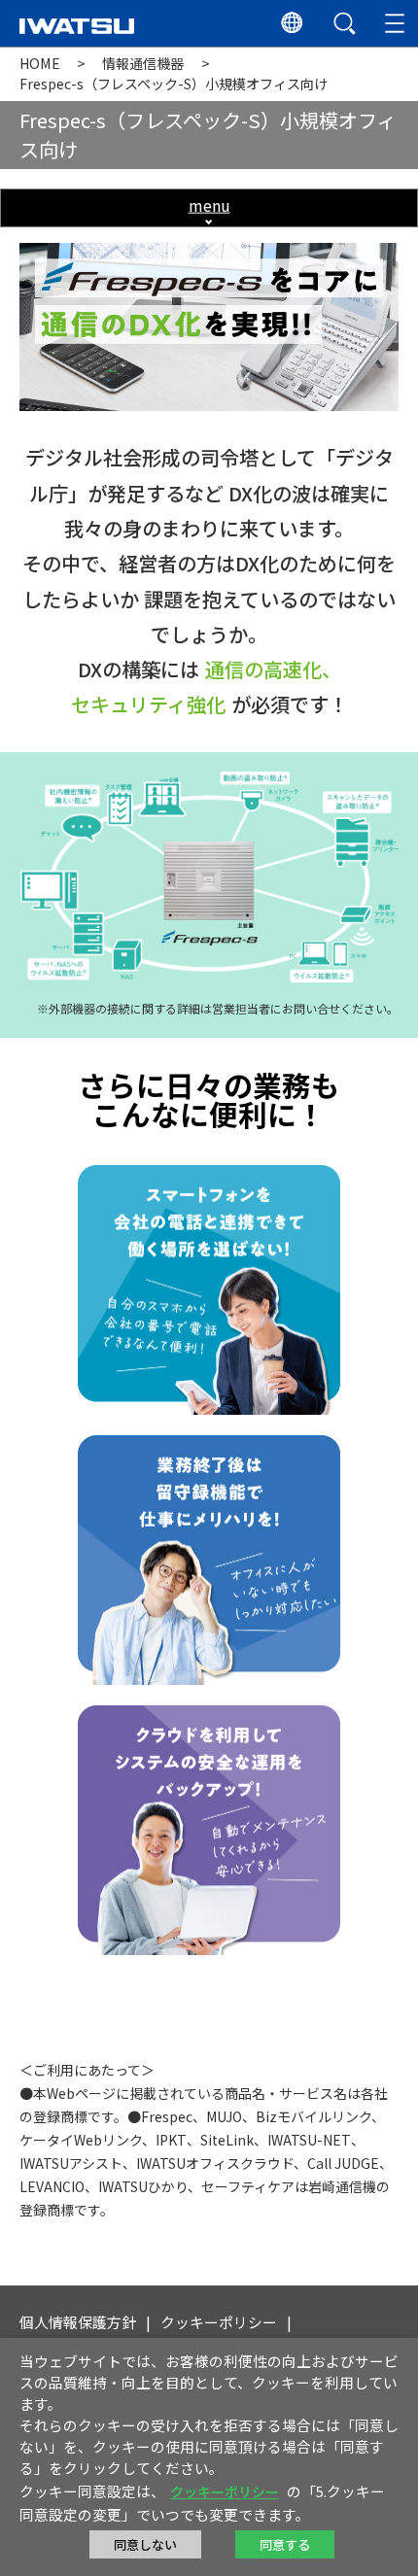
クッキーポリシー (219, 2322)
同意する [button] (285, 2544)
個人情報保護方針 (78, 2322)
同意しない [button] (145, 2544)
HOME (40, 63)
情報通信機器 (143, 63)
